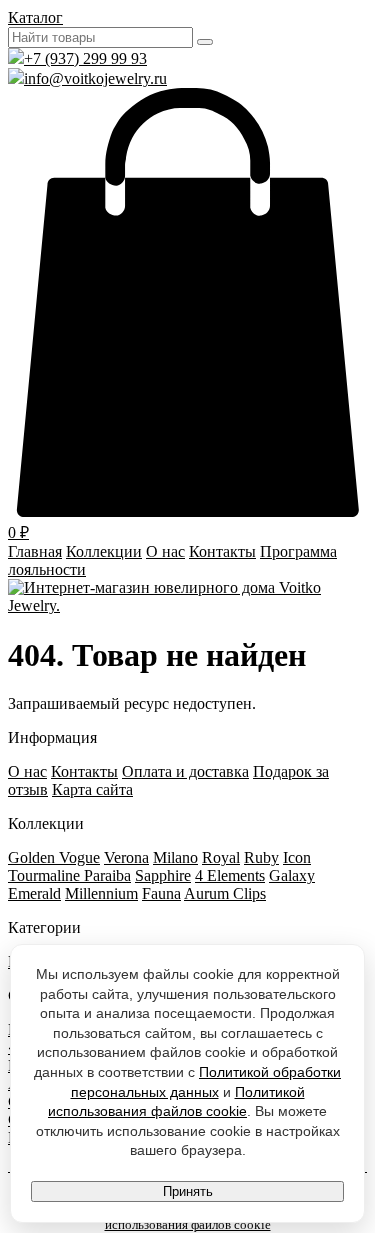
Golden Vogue (54, 857)
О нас (165, 551)
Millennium (101, 893)
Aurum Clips (225, 893)
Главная (35, 551)
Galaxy (292, 875)
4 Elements (230, 875)
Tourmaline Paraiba (69, 875)
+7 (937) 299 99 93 (85, 58)
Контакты (222, 551)
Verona (126, 857)
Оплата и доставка (185, 771)
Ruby (261, 857)
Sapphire (163, 875)
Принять (188, 1191)
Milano (175, 857)
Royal (221, 857)
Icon (297, 857)
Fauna (161, 893)
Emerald (34, 893)
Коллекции (104, 551)
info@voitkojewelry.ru (95, 78)
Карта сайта (92, 789)
